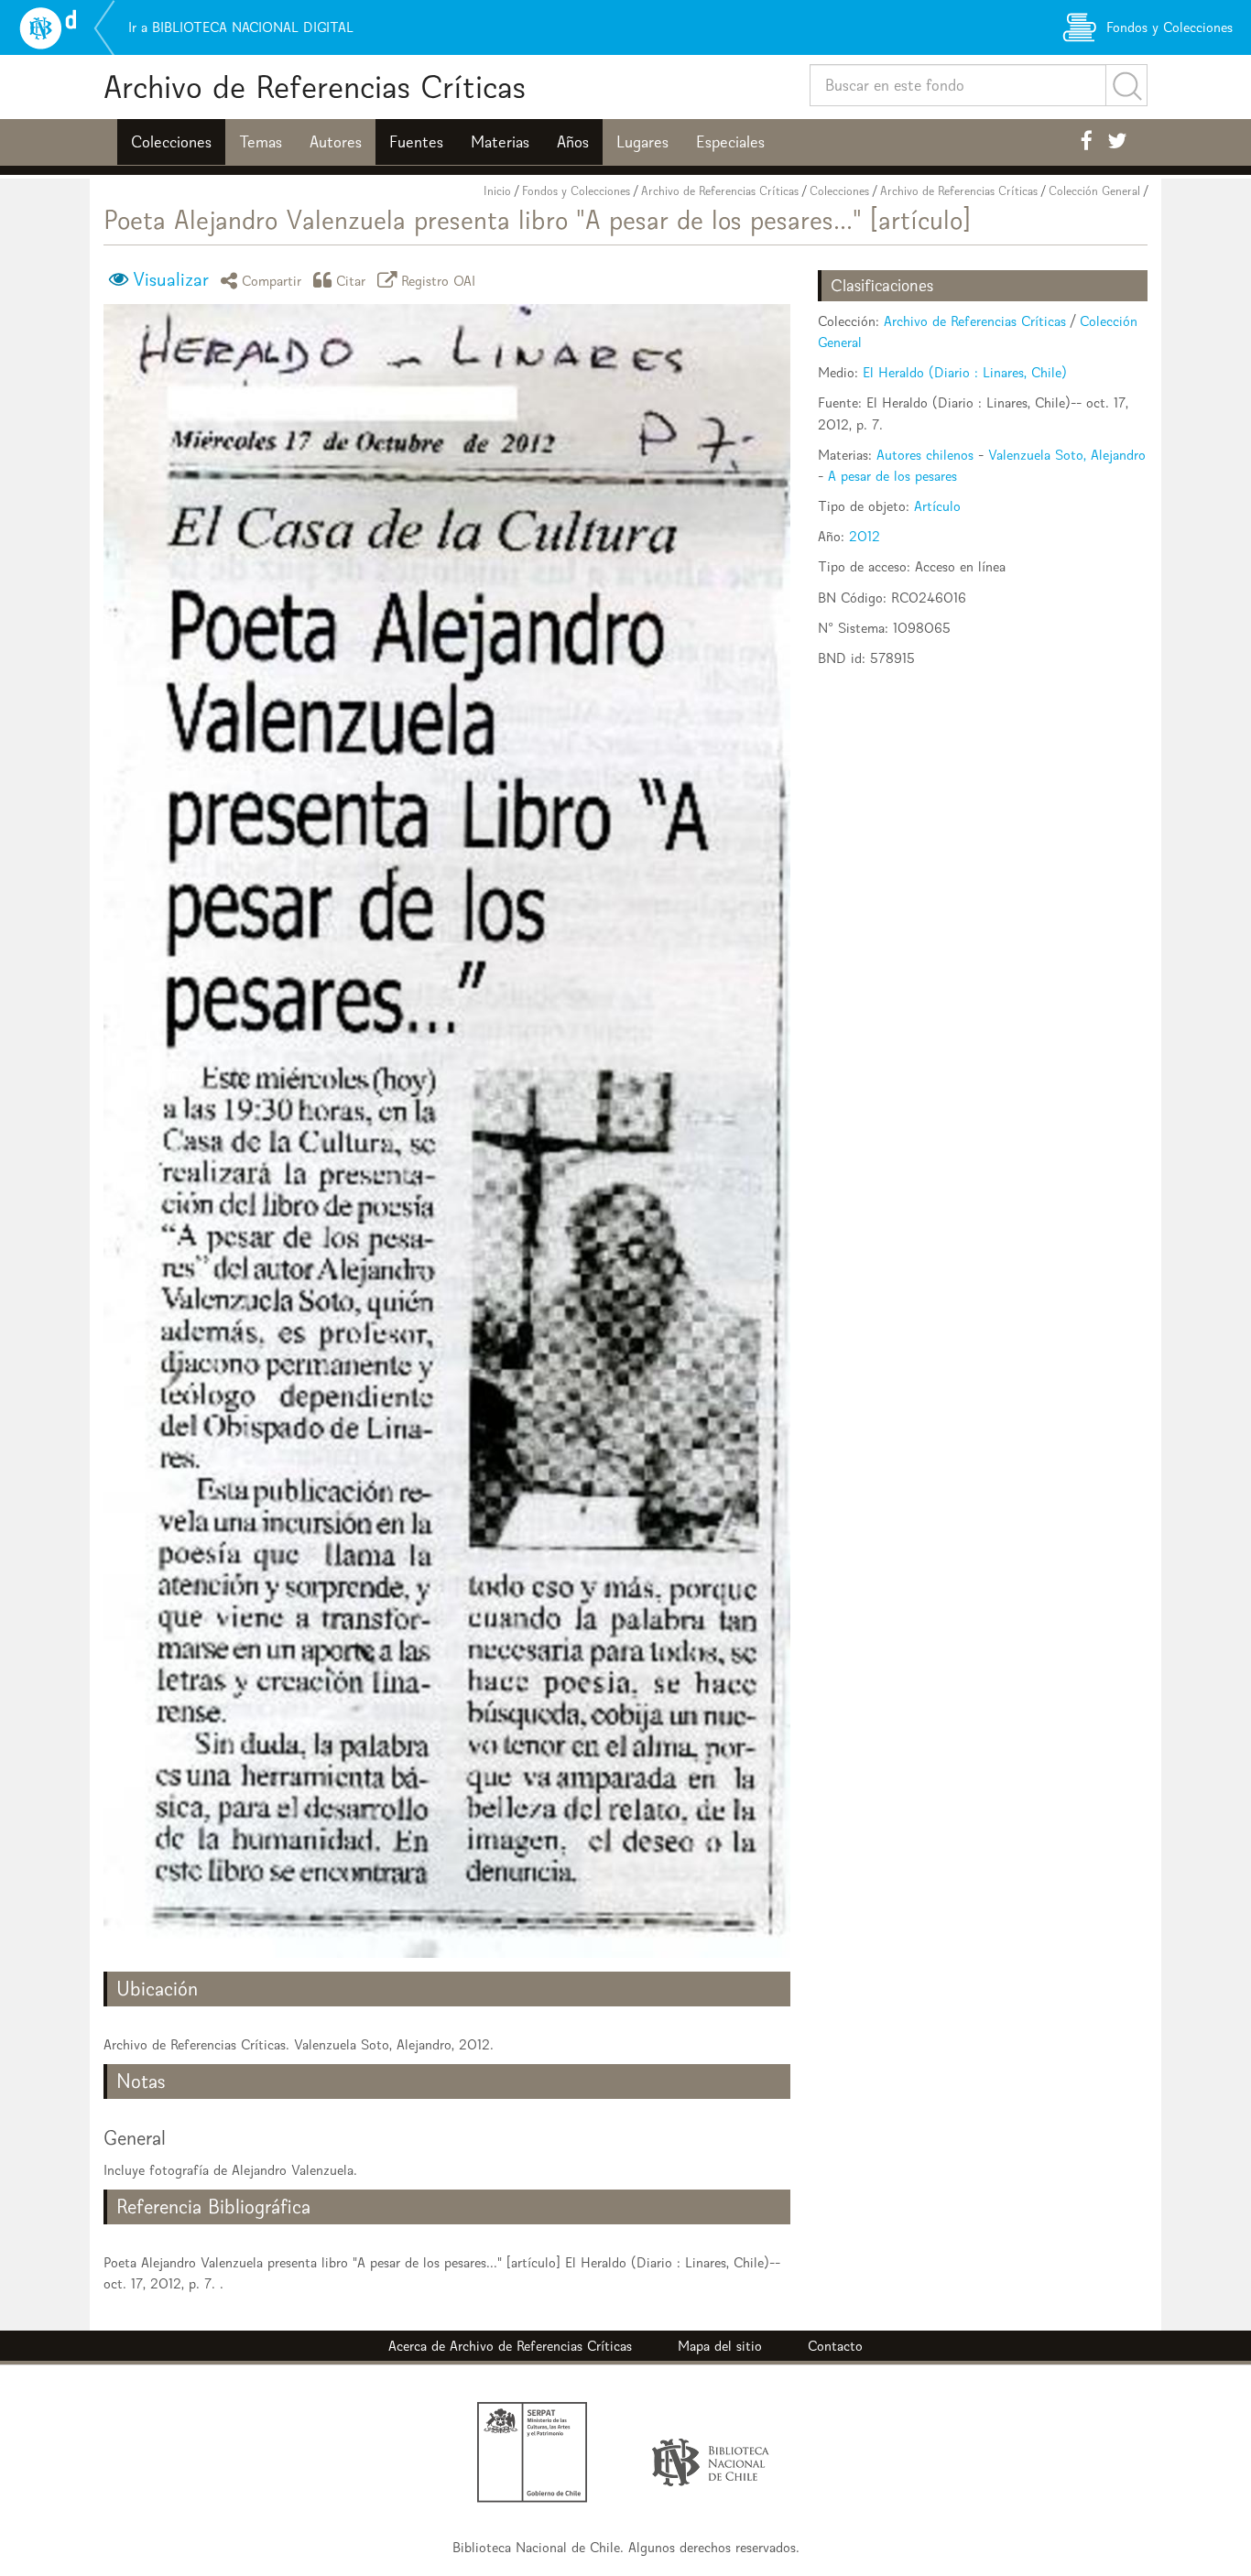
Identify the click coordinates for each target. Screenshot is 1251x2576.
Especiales (730, 142)
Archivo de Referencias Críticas (315, 87)
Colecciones (171, 142)
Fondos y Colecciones (576, 191)
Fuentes (416, 142)
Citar (351, 280)
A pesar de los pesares (892, 476)
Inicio (497, 191)
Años (573, 142)
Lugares (642, 142)
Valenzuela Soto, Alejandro (1067, 455)
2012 (865, 536)
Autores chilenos (925, 455)
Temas (261, 142)
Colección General (1094, 191)
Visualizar (171, 279)
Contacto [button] (835, 2346)
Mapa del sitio (720, 2346)
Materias (500, 142)
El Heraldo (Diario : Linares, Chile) (965, 372)
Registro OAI (439, 280)
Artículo (937, 506)
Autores (336, 142)
